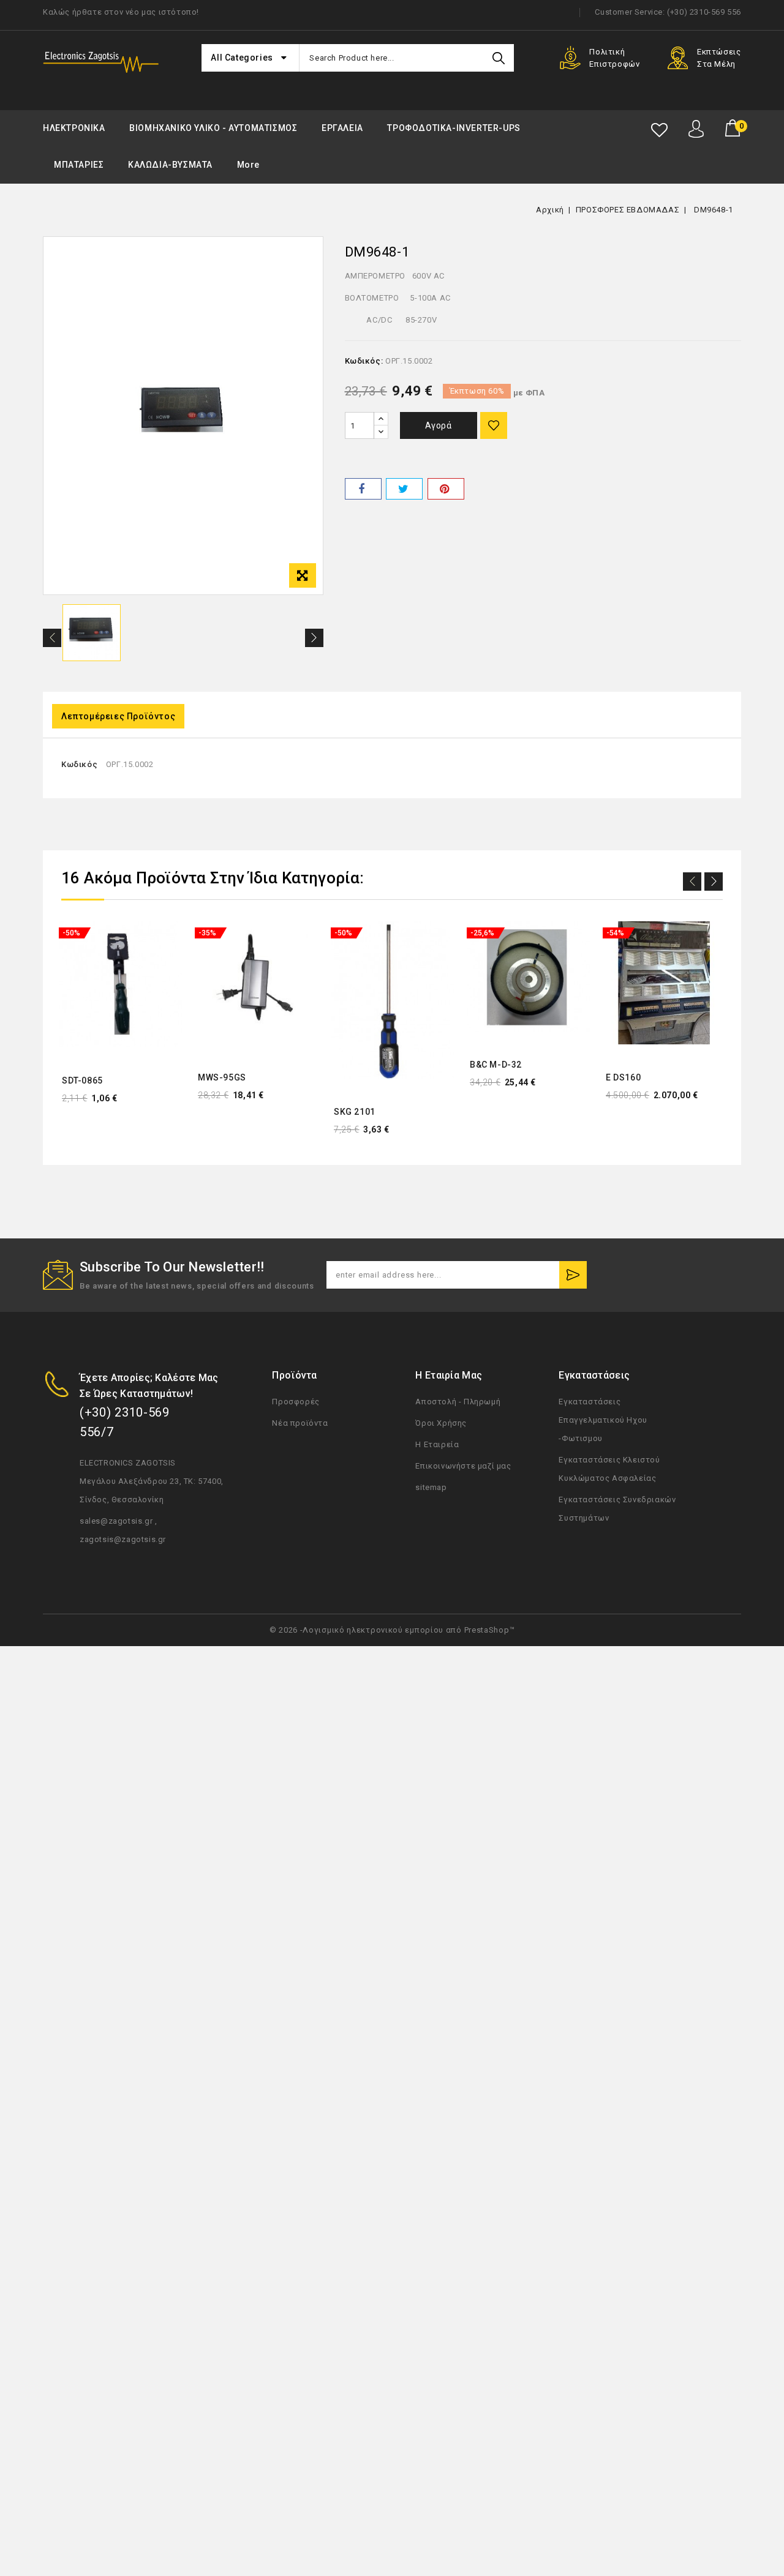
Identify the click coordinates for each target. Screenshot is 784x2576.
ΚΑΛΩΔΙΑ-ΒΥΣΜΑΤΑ (170, 165)
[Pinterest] (446, 489)
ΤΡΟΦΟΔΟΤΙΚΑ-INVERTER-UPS (454, 128)
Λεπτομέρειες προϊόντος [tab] (118, 716)
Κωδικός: (364, 361)
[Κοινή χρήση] (363, 489)
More (248, 165)
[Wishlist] (659, 130)
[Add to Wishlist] (494, 425)
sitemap (431, 1487)
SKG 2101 (355, 1112)
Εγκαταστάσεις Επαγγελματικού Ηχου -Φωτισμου (603, 1420)
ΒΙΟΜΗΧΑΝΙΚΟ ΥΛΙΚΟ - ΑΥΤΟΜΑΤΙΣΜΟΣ (213, 128)
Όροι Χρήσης (441, 1423)
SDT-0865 (82, 1080)
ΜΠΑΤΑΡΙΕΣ (79, 165)
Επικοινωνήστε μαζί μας (463, 1466)
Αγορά (439, 425)
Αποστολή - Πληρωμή (458, 1402)
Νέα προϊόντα (300, 1423)
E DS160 (623, 1077)
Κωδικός (79, 764)
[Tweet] (404, 489)
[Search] (499, 58)
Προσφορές (296, 1402)
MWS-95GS (222, 1077)
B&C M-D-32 (496, 1065)
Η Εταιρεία (437, 1444)
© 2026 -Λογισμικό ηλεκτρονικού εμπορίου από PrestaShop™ (392, 1630)
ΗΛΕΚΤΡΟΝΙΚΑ (74, 128)
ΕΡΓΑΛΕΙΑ (342, 128)
